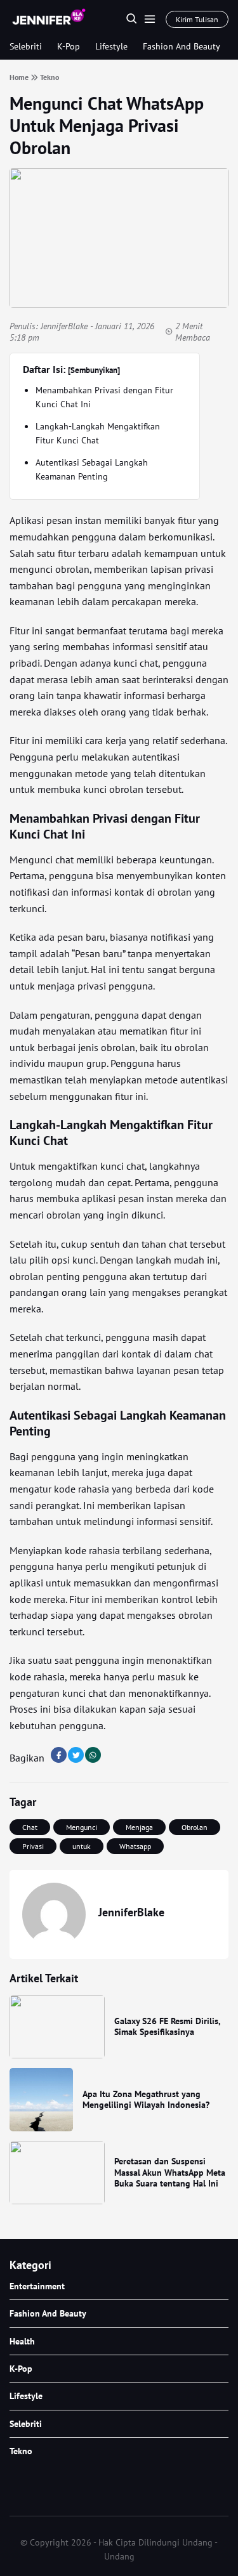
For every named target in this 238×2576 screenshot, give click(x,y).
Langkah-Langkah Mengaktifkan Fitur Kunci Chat (98, 433)
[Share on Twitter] (76, 1755)
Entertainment (37, 2286)
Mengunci (82, 1827)
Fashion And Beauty (182, 46)
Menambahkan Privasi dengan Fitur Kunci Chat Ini (104, 397)
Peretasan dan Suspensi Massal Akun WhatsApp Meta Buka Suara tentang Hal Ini (170, 2172)
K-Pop (69, 46)
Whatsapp (135, 1846)
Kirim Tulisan (197, 19)
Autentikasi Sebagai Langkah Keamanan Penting (92, 469)
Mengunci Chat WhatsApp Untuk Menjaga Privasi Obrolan (107, 125)
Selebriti (26, 46)
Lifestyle (111, 46)
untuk (82, 1846)
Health (22, 2341)
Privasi (33, 1846)
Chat (30, 1827)
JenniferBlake (64, 326)
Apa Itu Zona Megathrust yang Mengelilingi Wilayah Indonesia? (146, 2100)
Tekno (21, 2451)
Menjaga (139, 1827)
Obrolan (195, 1827)
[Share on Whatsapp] (93, 1755)
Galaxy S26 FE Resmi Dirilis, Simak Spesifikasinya (167, 2027)
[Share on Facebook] (59, 1755)
